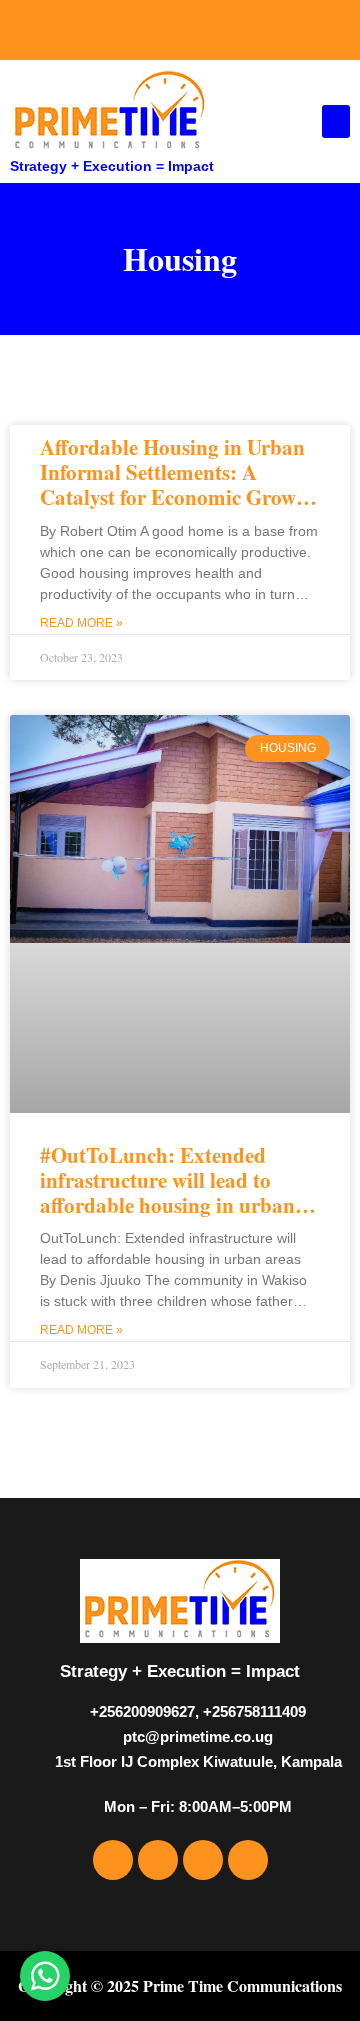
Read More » (81, 623)
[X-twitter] (158, 30)
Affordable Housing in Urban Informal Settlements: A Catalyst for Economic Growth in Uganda (177, 485)
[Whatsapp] (248, 30)
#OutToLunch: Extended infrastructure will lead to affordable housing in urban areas (167, 1193)
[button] (336, 121)
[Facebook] (113, 30)
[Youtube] (203, 30)
